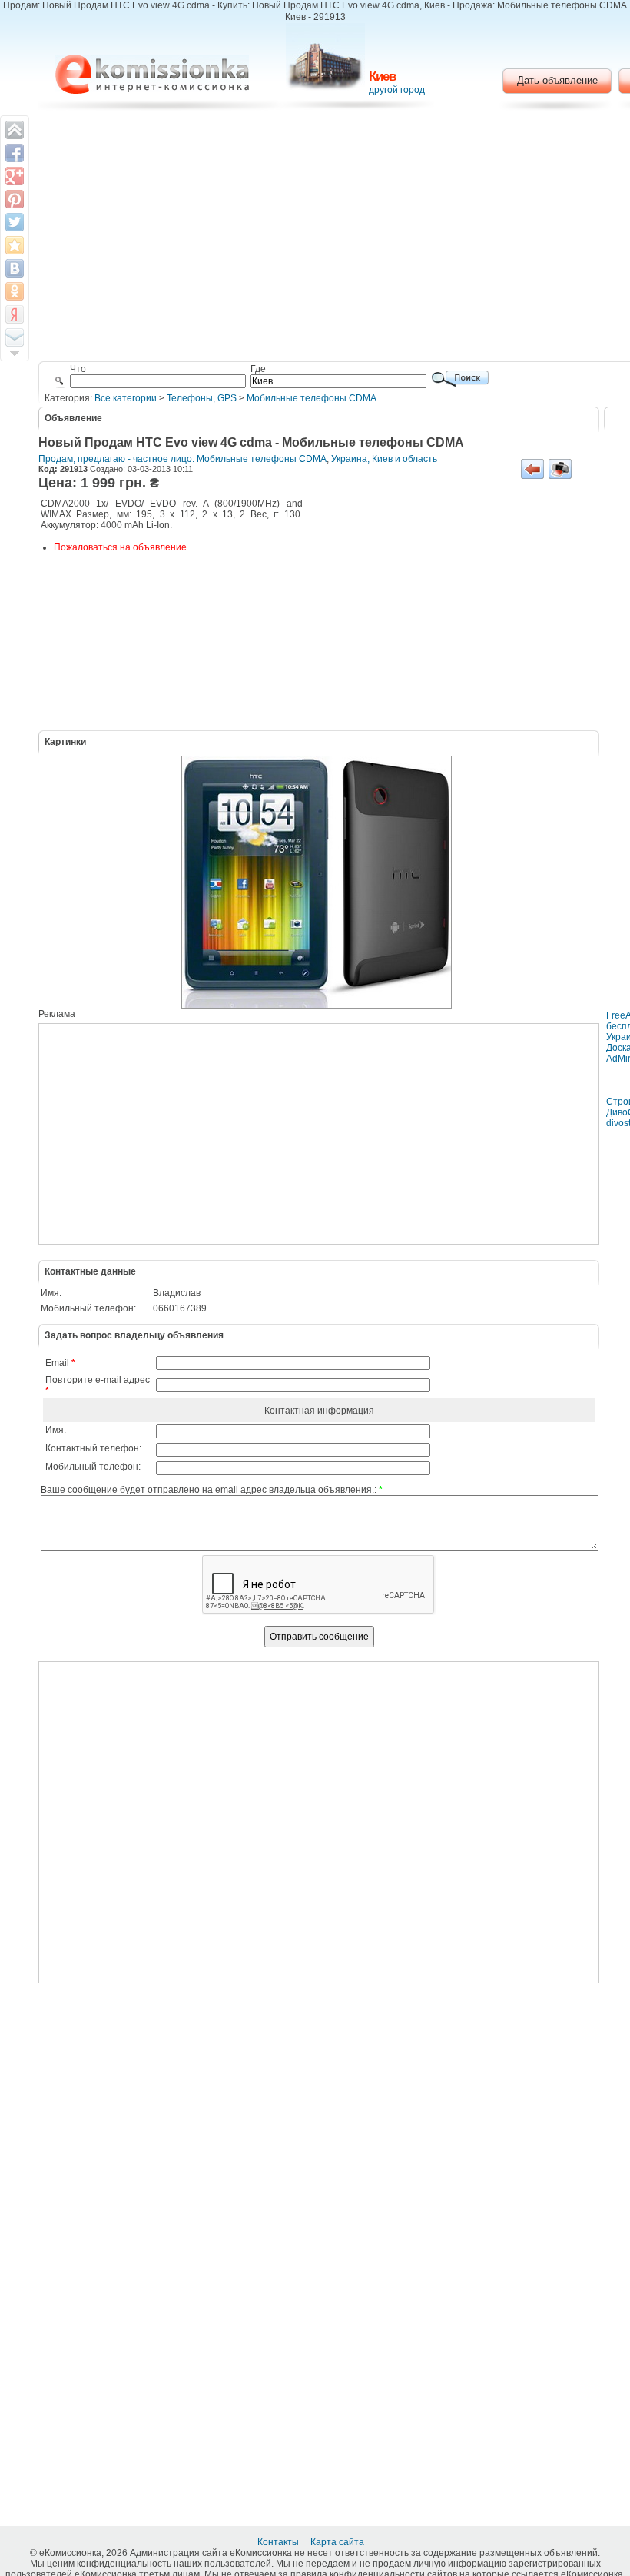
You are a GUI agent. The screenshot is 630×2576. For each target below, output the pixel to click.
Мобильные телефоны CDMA (312, 398)
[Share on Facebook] (15, 153)
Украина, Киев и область (384, 459)
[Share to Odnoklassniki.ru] (15, 291)
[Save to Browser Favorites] (15, 245)
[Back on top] (15, 130)
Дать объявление (557, 80)
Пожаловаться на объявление (120, 547)
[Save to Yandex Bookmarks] (15, 314)
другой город (397, 90)
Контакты (279, 2542)
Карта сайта (338, 2542)
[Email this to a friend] (15, 337)
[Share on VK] (15, 268)
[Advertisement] (449, 613)
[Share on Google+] (15, 176)
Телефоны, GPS (202, 398)
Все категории (126, 398)
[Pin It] (15, 199)
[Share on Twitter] (15, 222)
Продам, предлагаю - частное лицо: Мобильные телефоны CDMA (182, 459)
